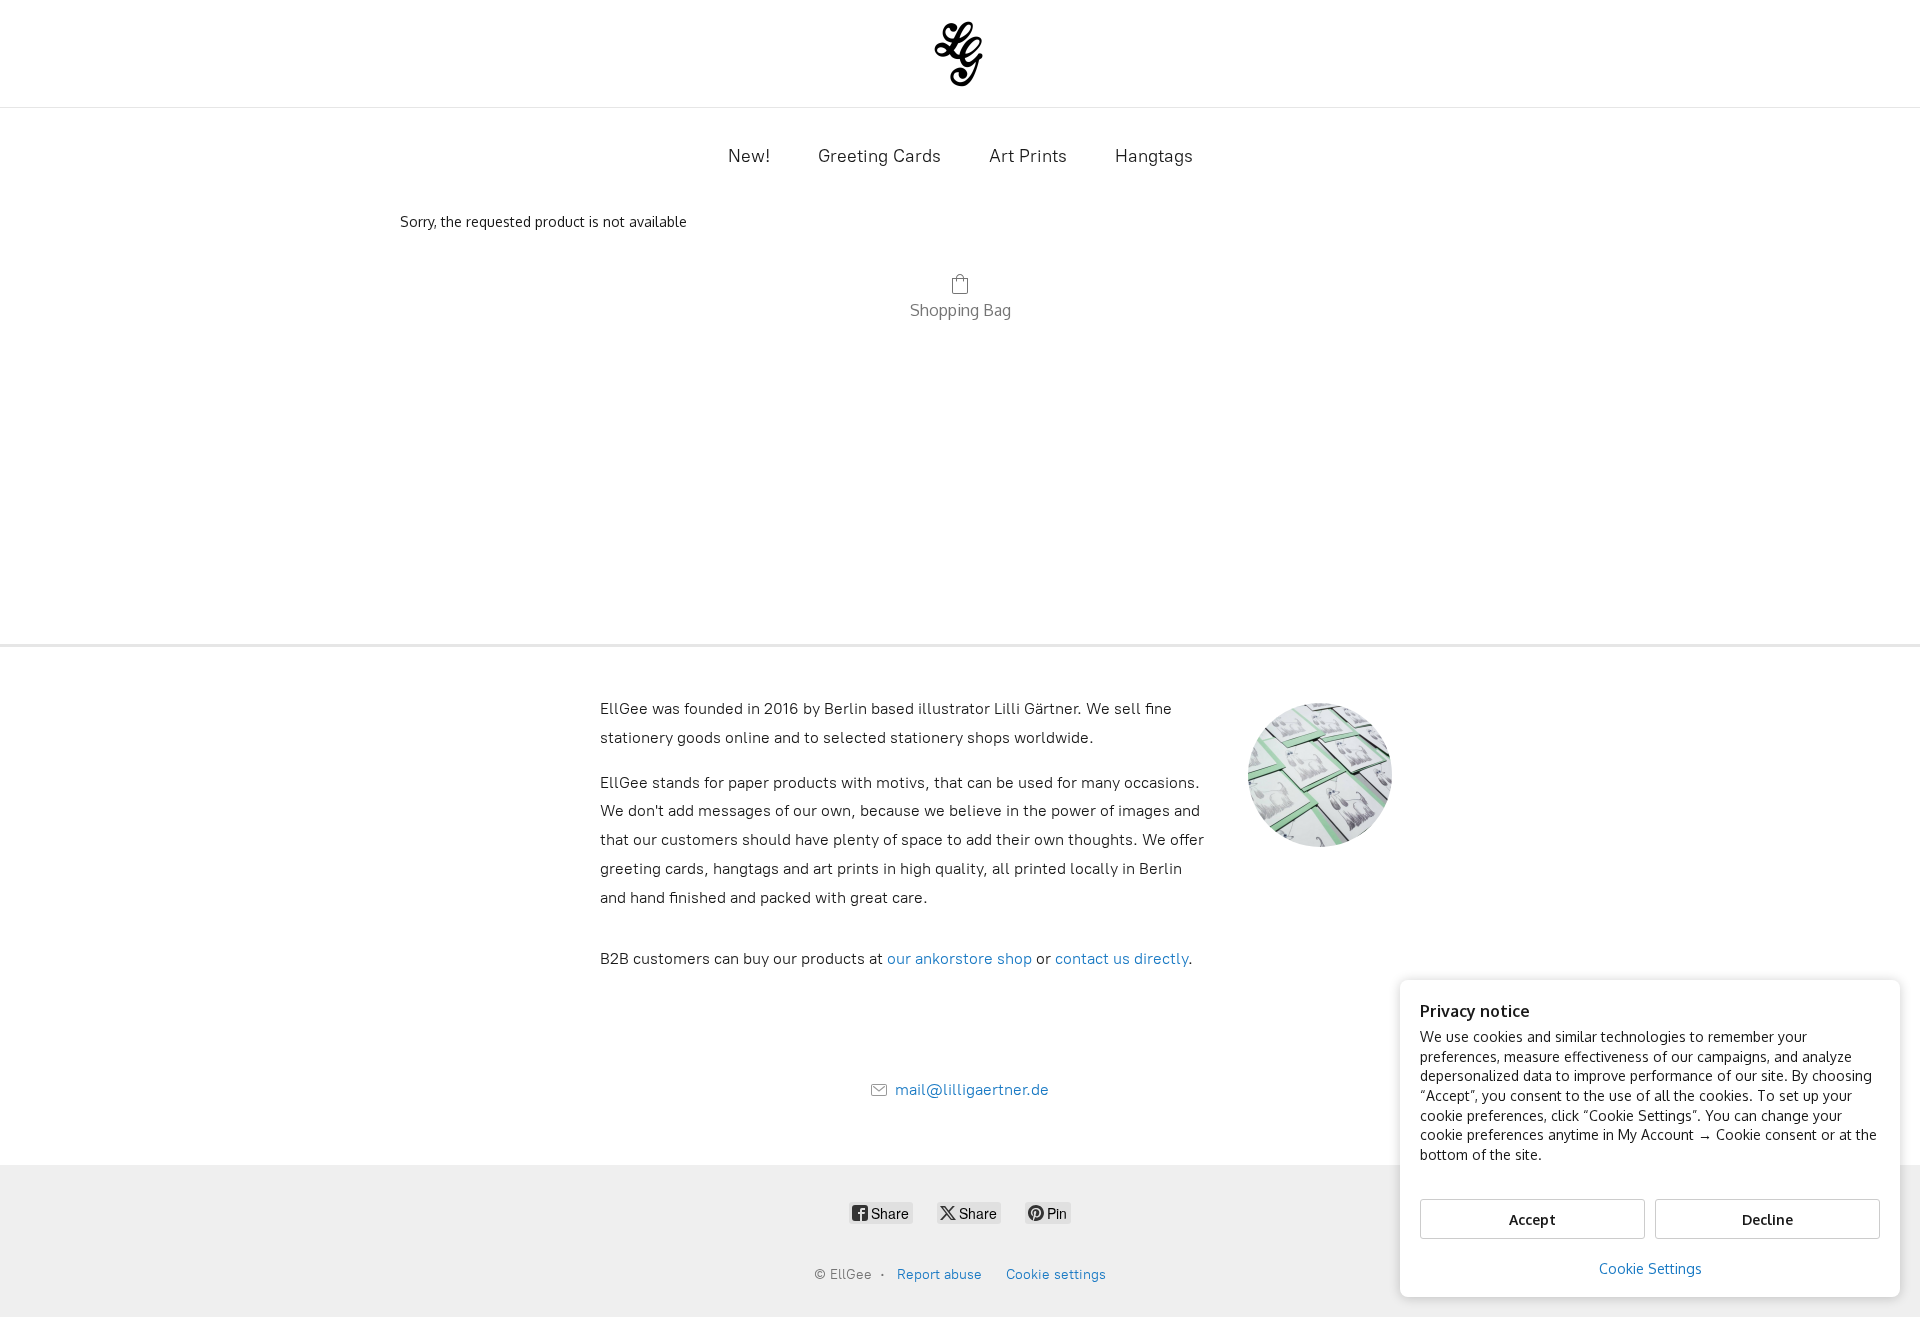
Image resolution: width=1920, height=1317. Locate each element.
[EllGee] (960, 53)
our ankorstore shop (959, 958)
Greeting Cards (879, 156)
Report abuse (939, 1274)
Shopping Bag (960, 310)
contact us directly (1121, 958)
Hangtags (1154, 156)
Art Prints (1028, 156)
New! (749, 156)
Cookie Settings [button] (1650, 1268)
